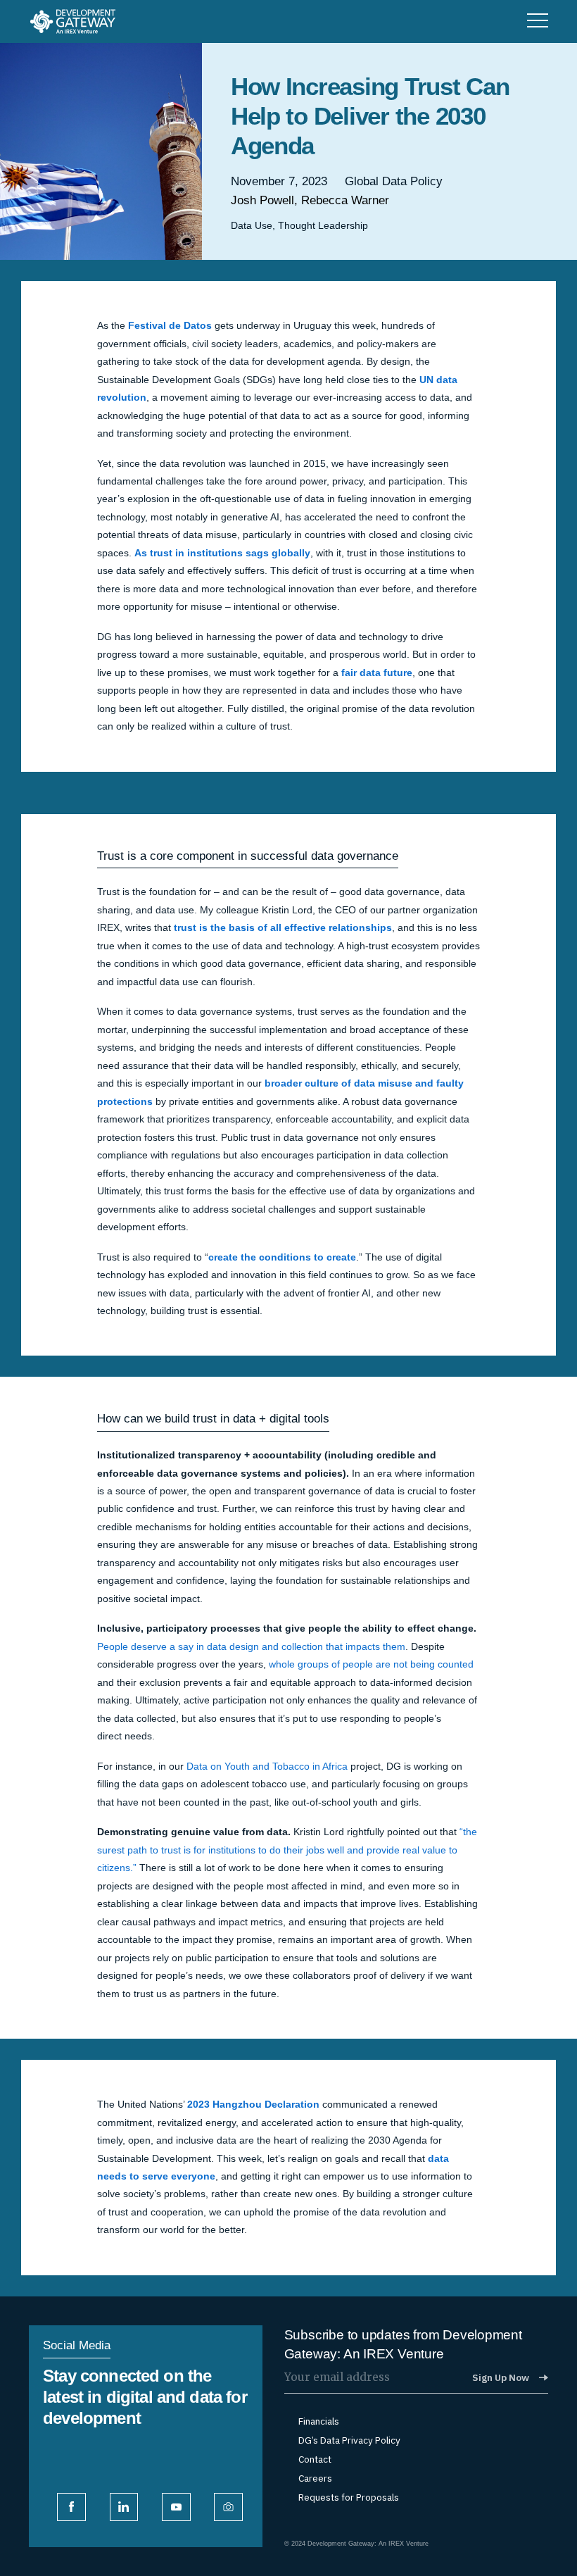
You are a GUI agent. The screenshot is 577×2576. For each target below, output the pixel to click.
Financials (319, 2421)
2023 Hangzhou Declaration (253, 2105)
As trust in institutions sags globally (222, 553)
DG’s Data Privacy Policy (349, 2440)
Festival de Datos (170, 326)
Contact (315, 2459)
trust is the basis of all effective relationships (281, 928)
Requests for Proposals (349, 2497)
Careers (315, 2478)
